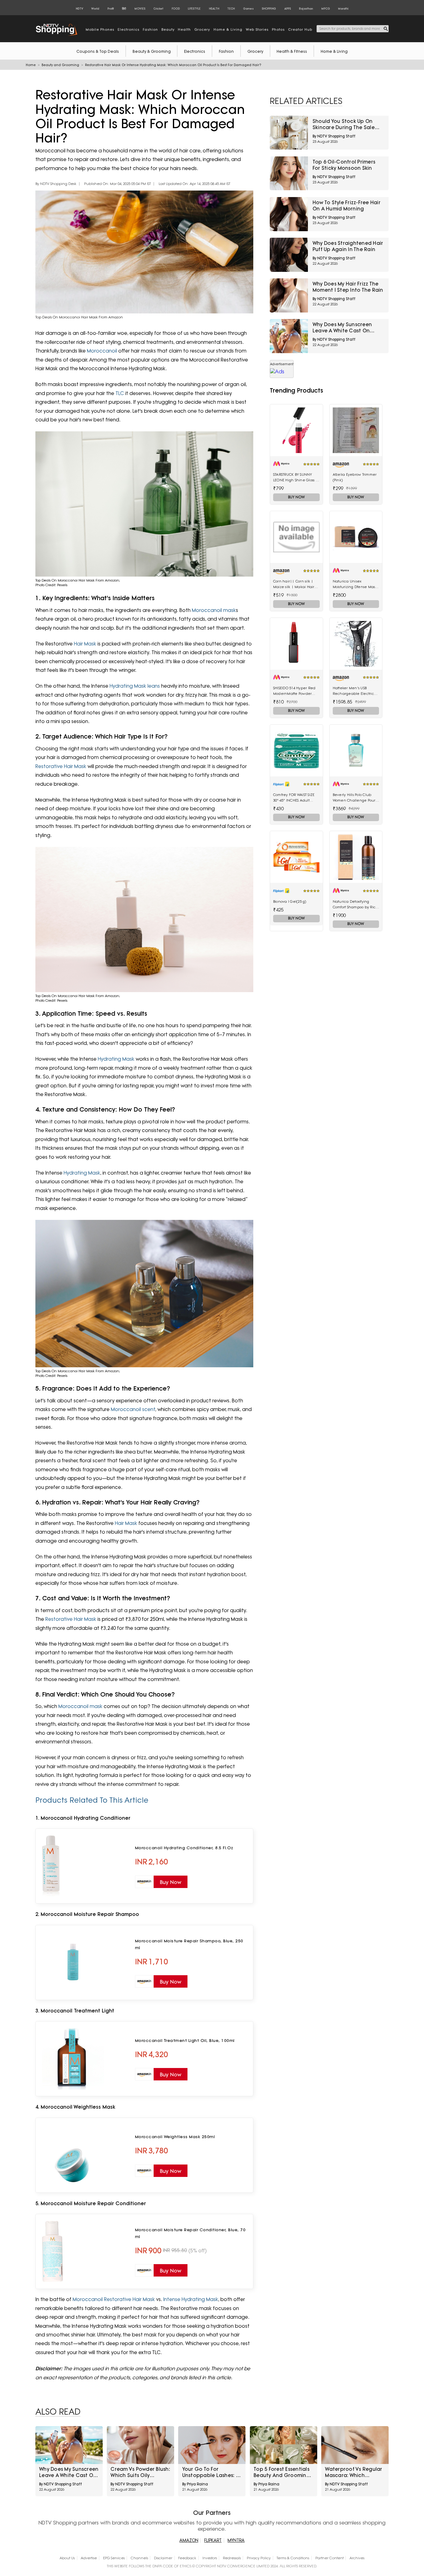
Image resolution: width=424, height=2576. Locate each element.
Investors (210, 2558)
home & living (228, 29)
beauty (168, 29)
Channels (139, 2558)
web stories (257, 29)
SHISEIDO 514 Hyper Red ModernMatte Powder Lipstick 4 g (294, 691)
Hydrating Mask (116, 1059)
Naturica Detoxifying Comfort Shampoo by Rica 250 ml (356, 905)
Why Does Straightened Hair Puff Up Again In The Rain (348, 246)
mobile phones (100, 29)
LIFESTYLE (194, 9)
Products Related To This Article (92, 1800)
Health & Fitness (292, 51)
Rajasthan (306, 9)
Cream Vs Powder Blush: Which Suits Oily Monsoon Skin (140, 2472)
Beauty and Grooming (60, 65)
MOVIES (140, 9)
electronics (129, 29)
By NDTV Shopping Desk (56, 184)
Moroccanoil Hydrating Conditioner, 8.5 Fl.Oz (184, 1848)
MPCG (326, 9)
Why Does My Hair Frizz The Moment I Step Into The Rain (348, 287)
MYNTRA (236, 2540)
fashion (150, 29)
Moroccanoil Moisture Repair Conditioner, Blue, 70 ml (190, 2233)
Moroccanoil (103, 351)
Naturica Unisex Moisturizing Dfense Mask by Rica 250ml (355, 584)
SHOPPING (269, 9)
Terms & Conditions (293, 2558)
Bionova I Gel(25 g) (290, 901)
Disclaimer (163, 2558)
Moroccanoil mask (213, 610)
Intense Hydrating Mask (191, 2299)
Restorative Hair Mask (61, 766)
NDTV (79, 9)
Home (31, 65)
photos (278, 29)
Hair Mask (85, 644)
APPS (288, 9)
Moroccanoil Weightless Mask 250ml (175, 2137)
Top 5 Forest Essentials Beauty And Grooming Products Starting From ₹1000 (283, 2472)
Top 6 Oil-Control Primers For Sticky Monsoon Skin (344, 165)
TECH (231, 9)
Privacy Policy (259, 2558)
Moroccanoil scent (133, 1409)
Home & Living (334, 51)
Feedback (187, 2558)
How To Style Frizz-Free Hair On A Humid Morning (347, 206)
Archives (357, 2558)
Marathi (343, 9)
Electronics (195, 51)
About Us (67, 2558)
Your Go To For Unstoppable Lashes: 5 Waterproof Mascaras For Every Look (210, 2472)
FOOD (176, 9)
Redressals (232, 2558)
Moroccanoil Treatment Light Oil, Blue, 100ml (185, 2040)
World (95, 9)
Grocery (255, 51)
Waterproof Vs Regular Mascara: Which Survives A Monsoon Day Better (354, 2472)
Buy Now (296, 497)
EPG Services (114, 2558)
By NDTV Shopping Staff (334, 136)
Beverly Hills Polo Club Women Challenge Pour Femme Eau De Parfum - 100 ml (355, 798)
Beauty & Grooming (152, 51)
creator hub (300, 29)
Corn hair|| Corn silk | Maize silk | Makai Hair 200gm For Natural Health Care (296, 584)
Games (248, 9)
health (184, 29)
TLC (119, 393)
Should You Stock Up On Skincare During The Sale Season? (344, 124)
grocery (202, 29)
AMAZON (189, 2540)
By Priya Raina (195, 2484)
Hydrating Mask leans (135, 686)
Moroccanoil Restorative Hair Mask (114, 2299)
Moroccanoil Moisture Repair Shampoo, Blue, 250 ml (189, 1944)
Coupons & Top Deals (98, 51)
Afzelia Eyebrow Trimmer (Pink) (355, 477)
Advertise (89, 2558)
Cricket (158, 9)
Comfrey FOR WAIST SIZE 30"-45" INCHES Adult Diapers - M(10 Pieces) (294, 798)
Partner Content (329, 2558)
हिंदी (124, 9)
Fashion (226, 51)
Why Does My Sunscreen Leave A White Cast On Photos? (342, 328)
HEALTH (214, 9)
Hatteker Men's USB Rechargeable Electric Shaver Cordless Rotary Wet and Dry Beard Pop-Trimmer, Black (354, 691)
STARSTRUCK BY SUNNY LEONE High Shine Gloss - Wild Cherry (295, 478)
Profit (111, 9)
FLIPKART (213, 2540)
